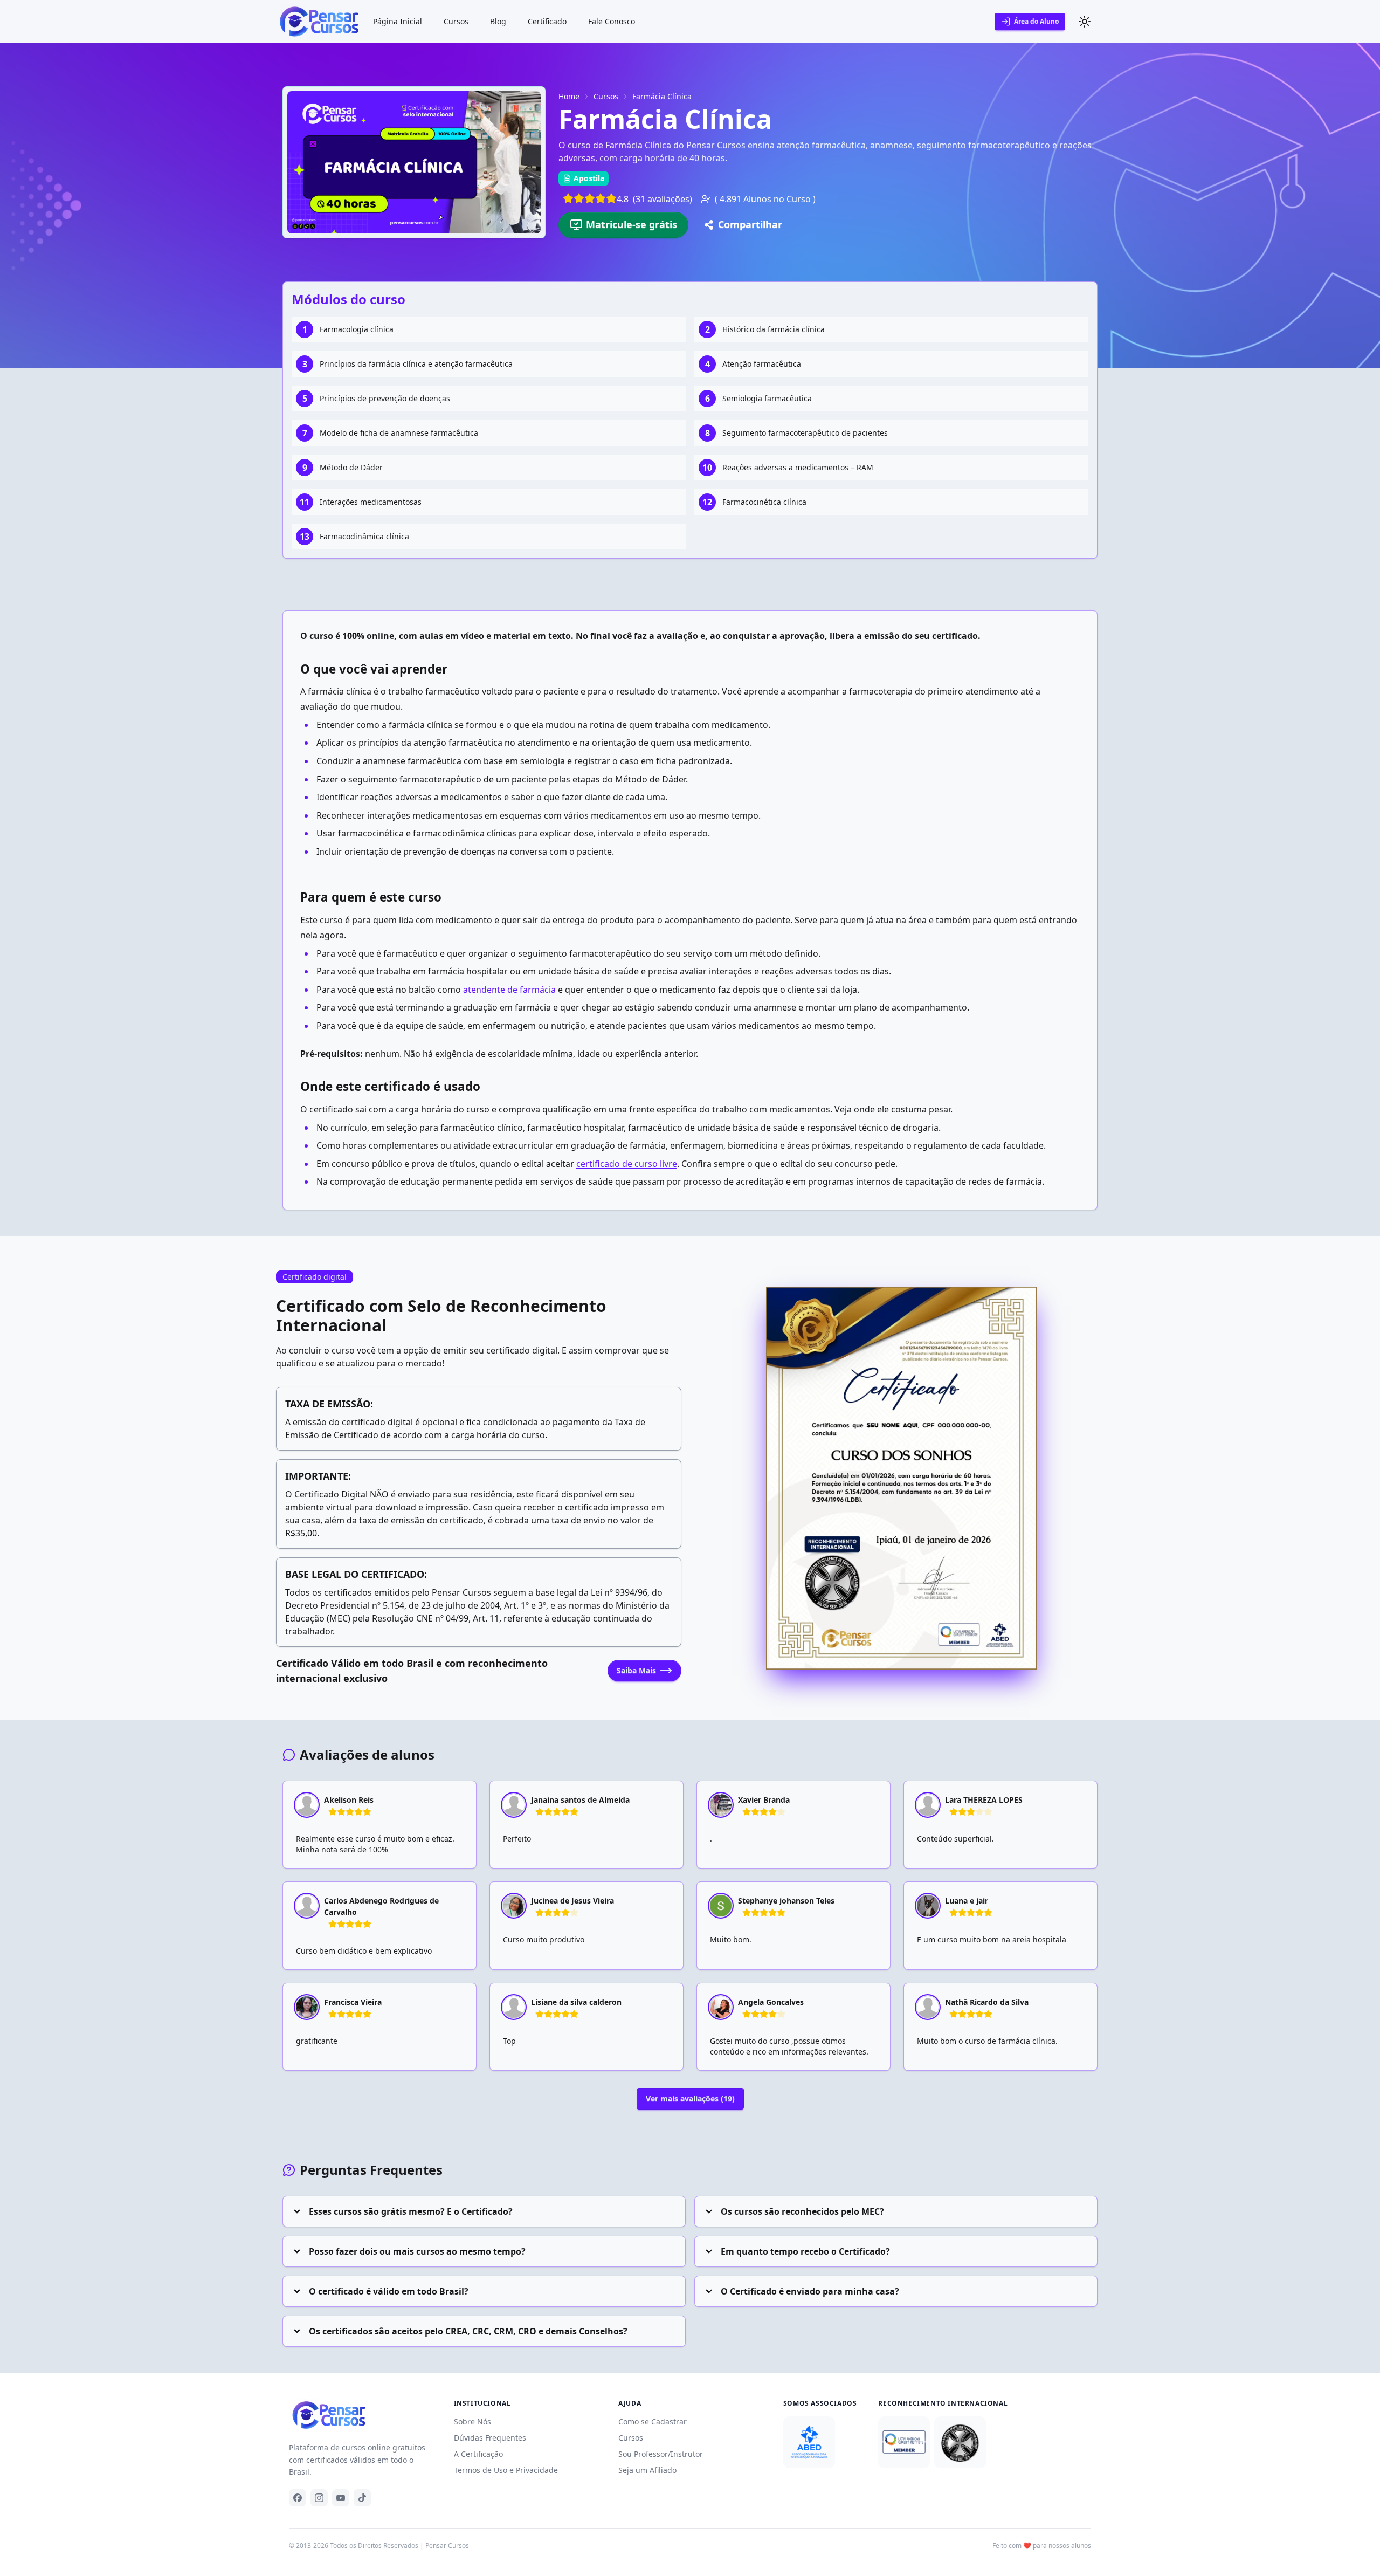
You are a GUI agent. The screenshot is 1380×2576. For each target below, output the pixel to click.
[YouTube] (341, 2498)
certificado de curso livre (627, 1164)
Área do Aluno (1036, 21)
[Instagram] (319, 2498)
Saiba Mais (636, 1670)
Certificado (547, 21)
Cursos (456, 21)
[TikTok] (362, 2498)
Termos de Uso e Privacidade (506, 2470)
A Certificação (478, 2454)
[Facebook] (298, 2498)
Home (569, 96)
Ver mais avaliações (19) (690, 2098)
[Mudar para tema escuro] (1085, 22)
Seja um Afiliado (647, 2470)
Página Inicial (398, 21)
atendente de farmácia (509, 990)
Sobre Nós (472, 2422)
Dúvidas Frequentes (490, 2438)
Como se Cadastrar (653, 2422)
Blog (498, 21)
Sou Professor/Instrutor (661, 2454)
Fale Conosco (612, 21)
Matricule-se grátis (632, 224)
